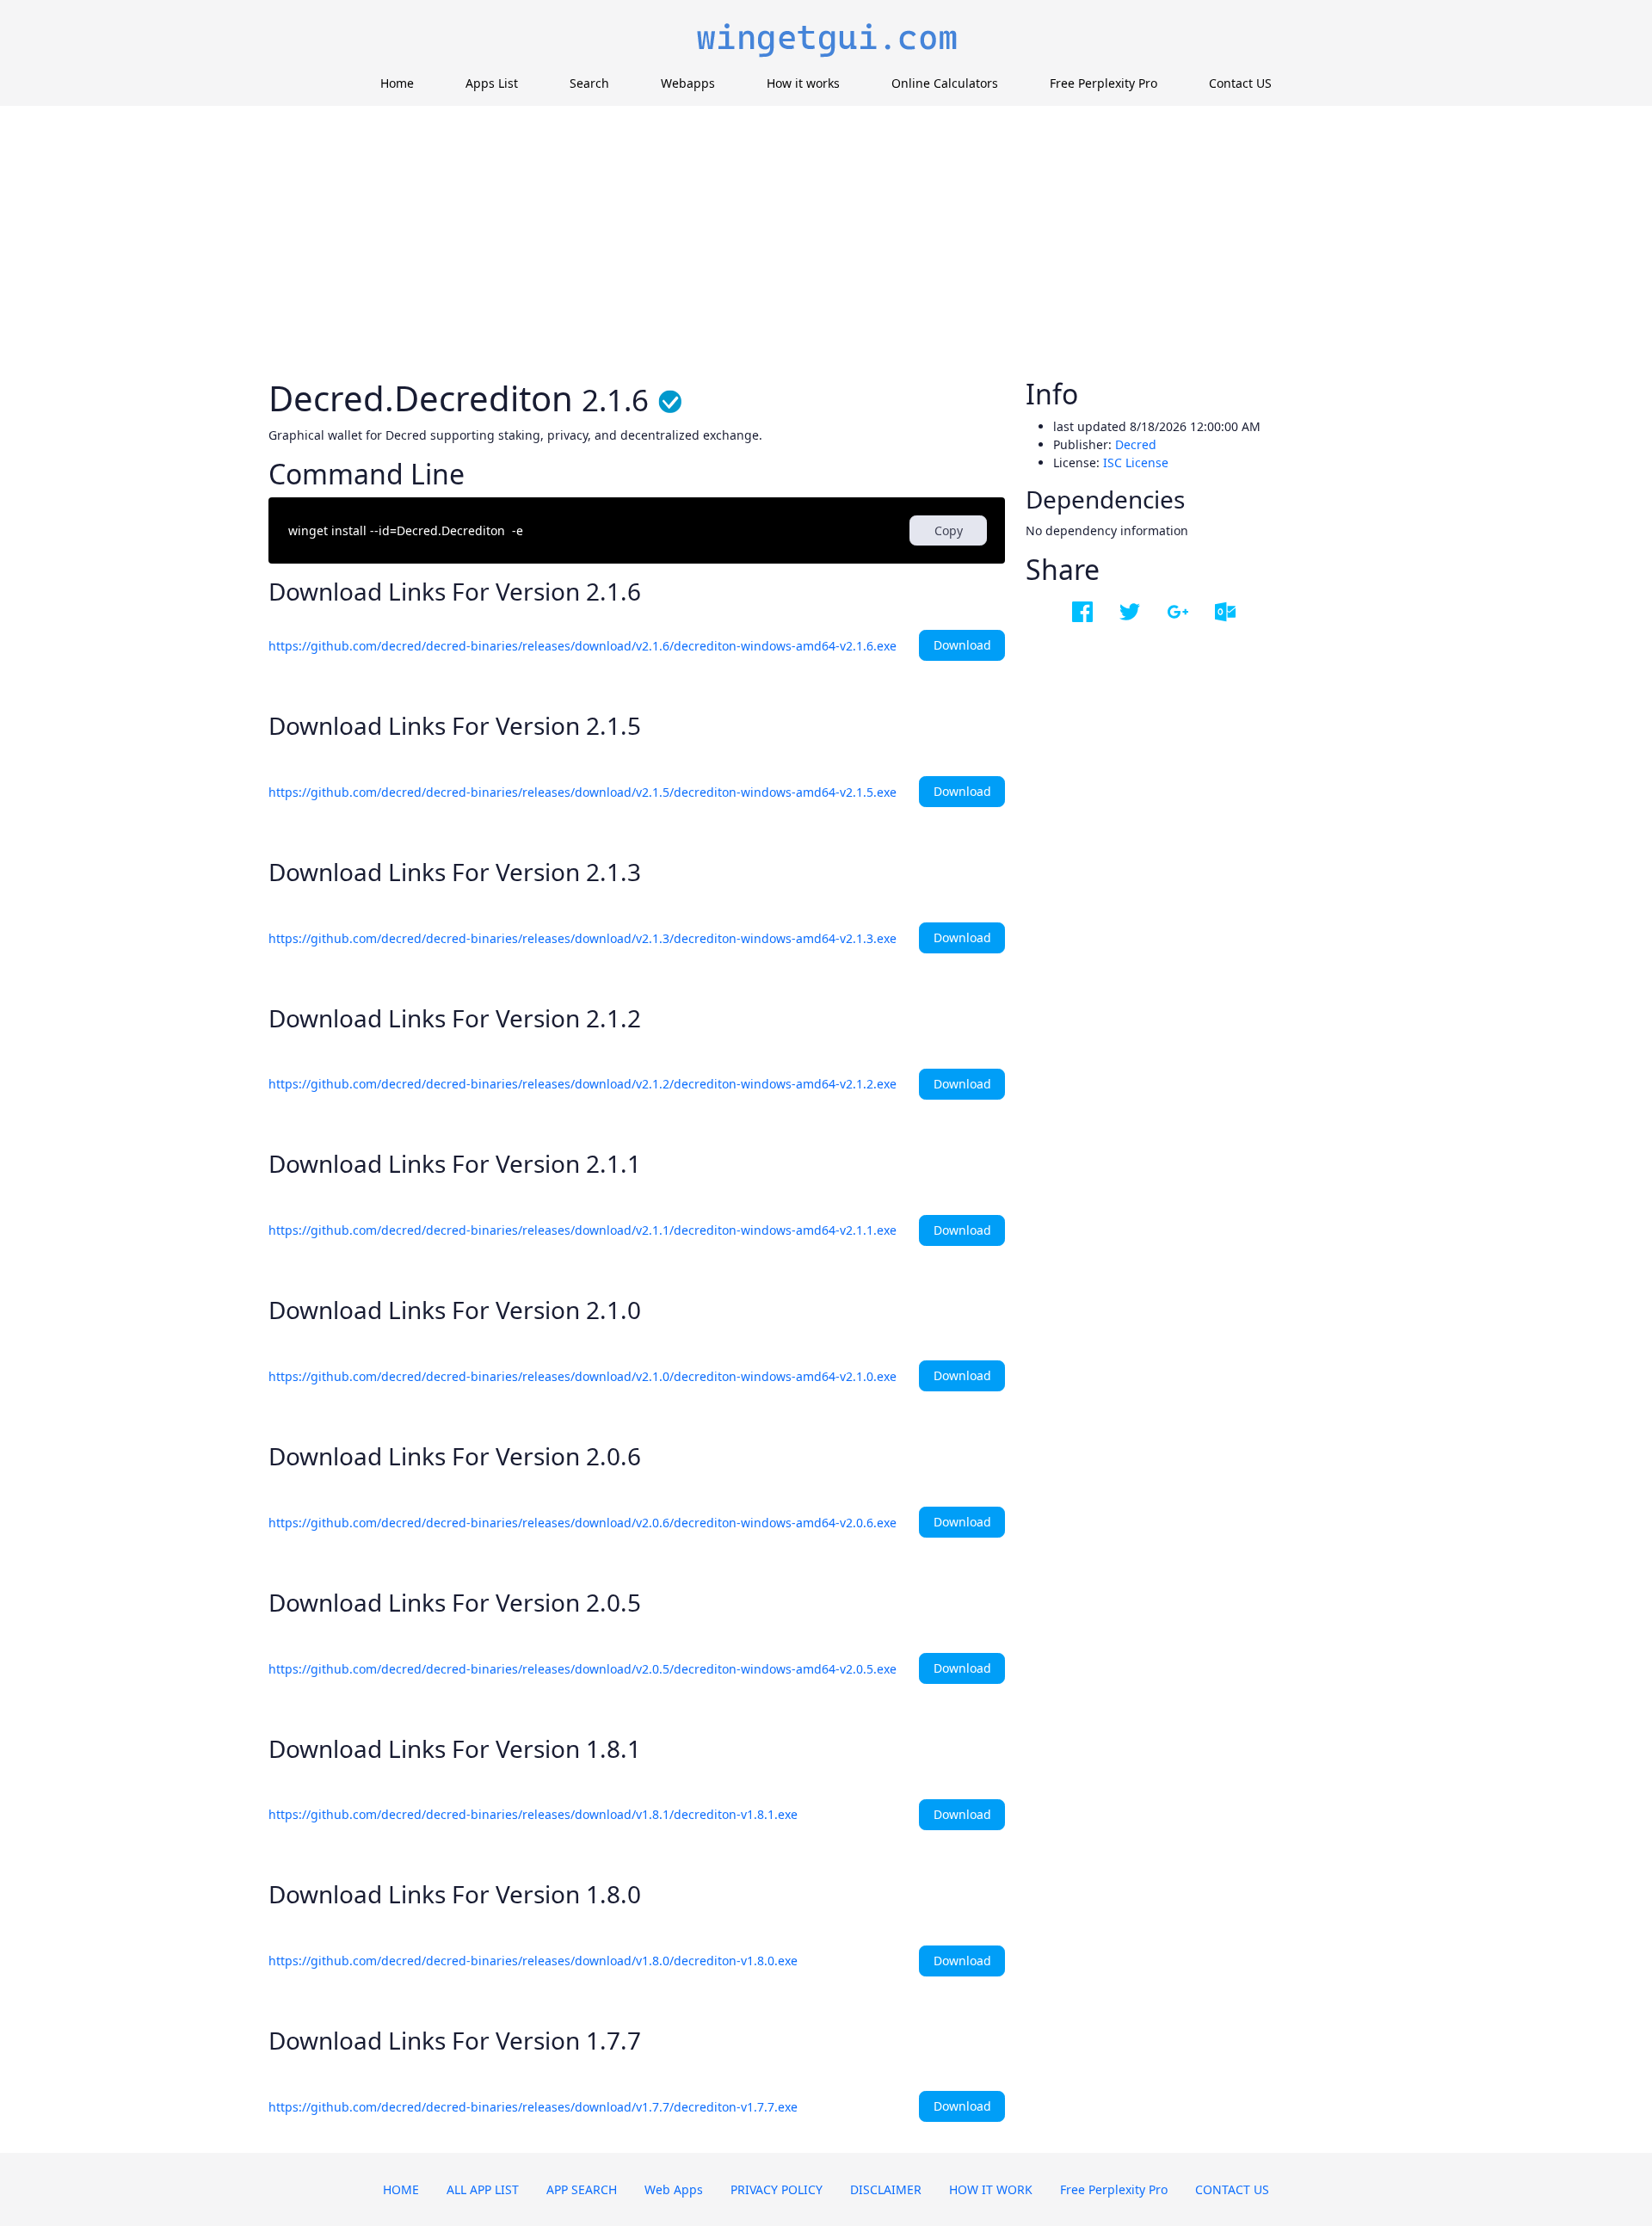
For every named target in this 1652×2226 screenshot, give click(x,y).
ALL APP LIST (483, 2189)
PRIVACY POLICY (777, 2189)
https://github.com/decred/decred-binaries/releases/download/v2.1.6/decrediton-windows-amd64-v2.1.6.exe (583, 646)
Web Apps (674, 2189)
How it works (803, 83)
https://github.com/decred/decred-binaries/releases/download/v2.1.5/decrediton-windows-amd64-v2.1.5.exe (583, 792)
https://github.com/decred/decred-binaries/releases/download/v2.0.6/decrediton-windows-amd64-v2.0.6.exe (583, 1523)
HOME (401, 2189)
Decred (1136, 444)
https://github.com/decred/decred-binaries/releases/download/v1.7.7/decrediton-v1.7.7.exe (533, 2107)
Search (589, 83)
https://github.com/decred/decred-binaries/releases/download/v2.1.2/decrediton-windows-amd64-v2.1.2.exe (583, 1084)
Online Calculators (945, 83)
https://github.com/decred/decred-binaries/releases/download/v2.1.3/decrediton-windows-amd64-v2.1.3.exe (583, 938)
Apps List (492, 83)
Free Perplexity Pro (1103, 83)
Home (397, 83)
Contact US (1240, 83)
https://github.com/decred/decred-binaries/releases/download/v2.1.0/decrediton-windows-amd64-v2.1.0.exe (583, 1376)
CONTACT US (1232, 2189)
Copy (949, 530)
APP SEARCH (582, 2189)
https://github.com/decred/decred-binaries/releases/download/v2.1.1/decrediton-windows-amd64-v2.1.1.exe (583, 1230)
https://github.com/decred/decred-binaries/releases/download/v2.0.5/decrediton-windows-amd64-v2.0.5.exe (583, 1669)
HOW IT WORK (991, 2189)
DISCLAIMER (886, 2189)
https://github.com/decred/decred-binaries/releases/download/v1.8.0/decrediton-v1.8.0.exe (533, 1961)
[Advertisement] (826, 235)
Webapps (688, 83)
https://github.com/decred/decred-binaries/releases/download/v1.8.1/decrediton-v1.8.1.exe (533, 1814)
